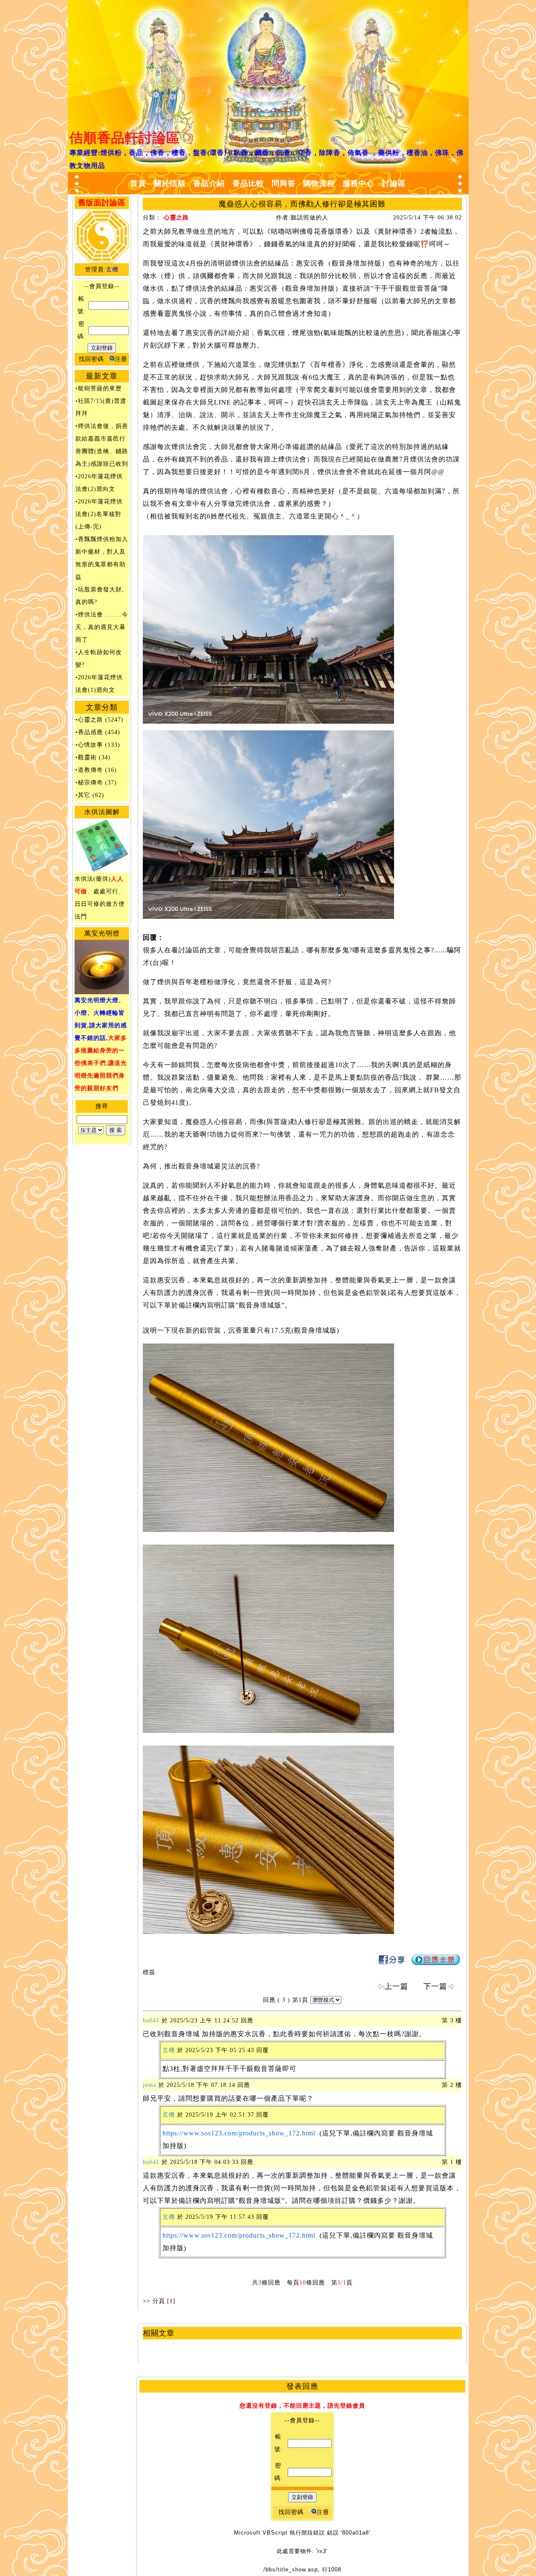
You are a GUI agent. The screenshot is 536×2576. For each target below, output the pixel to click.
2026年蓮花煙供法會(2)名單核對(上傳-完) (99, 514)
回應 (269, 2000)
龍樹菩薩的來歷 (100, 388)
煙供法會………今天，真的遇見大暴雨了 (102, 627)
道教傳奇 (90, 770)
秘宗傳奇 (90, 783)
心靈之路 (90, 720)
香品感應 (90, 732)
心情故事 (90, 745)
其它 (84, 795)
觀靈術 (87, 757)
